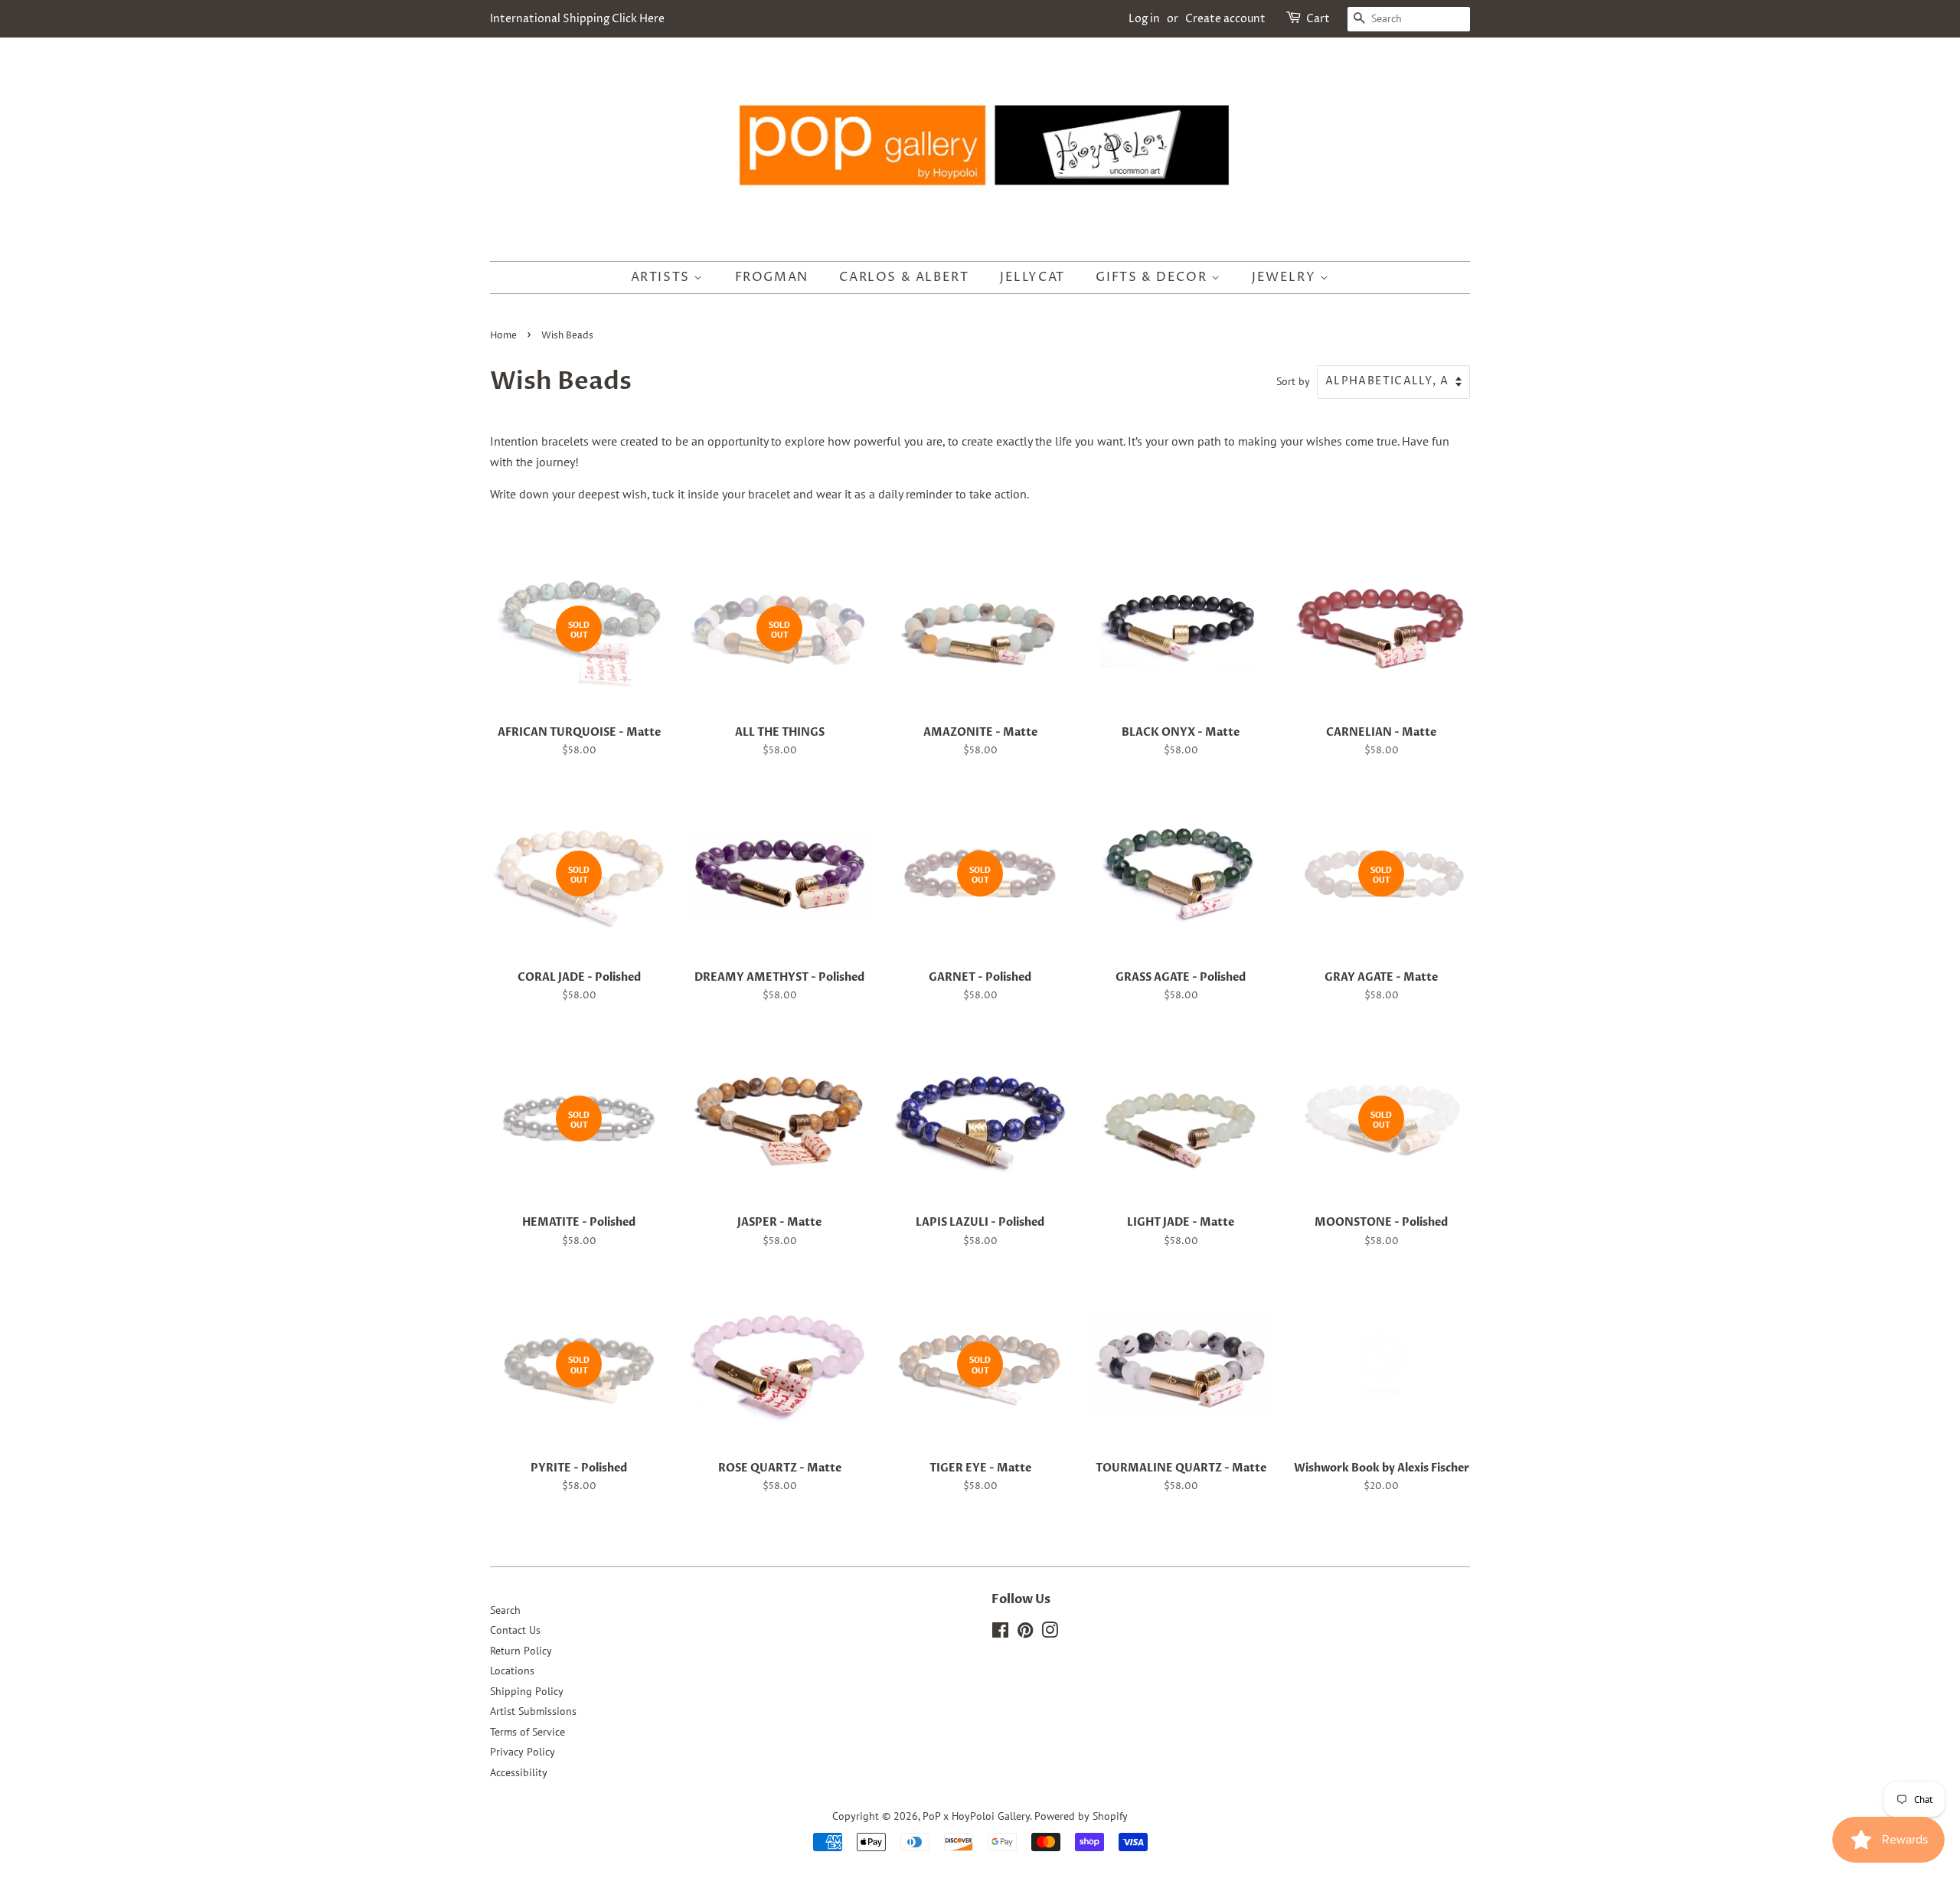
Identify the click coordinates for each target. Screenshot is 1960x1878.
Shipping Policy (527, 1691)
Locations (512, 1671)
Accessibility (519, 1772)
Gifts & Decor (1153, 277)
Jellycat (1032, 277)
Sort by (1293, 381)
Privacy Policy (523, 1752)
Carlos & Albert (904, 277)
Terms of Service (528, 1732)
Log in (1144, 19)
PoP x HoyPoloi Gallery (976, 1816)
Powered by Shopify (1081, 1816)
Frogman (772, 277)
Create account (1225, 19)
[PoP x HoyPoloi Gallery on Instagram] (1050, 1633)
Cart (1318, 19)
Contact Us (515, 1630)
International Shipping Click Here (577, 19)
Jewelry (1286, 277)
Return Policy (521, 1651)
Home (503, 336)
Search (505, 1610)
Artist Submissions (533, 1711)
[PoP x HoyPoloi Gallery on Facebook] (1000, 1633)
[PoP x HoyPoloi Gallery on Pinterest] (1025, 1633)
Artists (663, 277)
